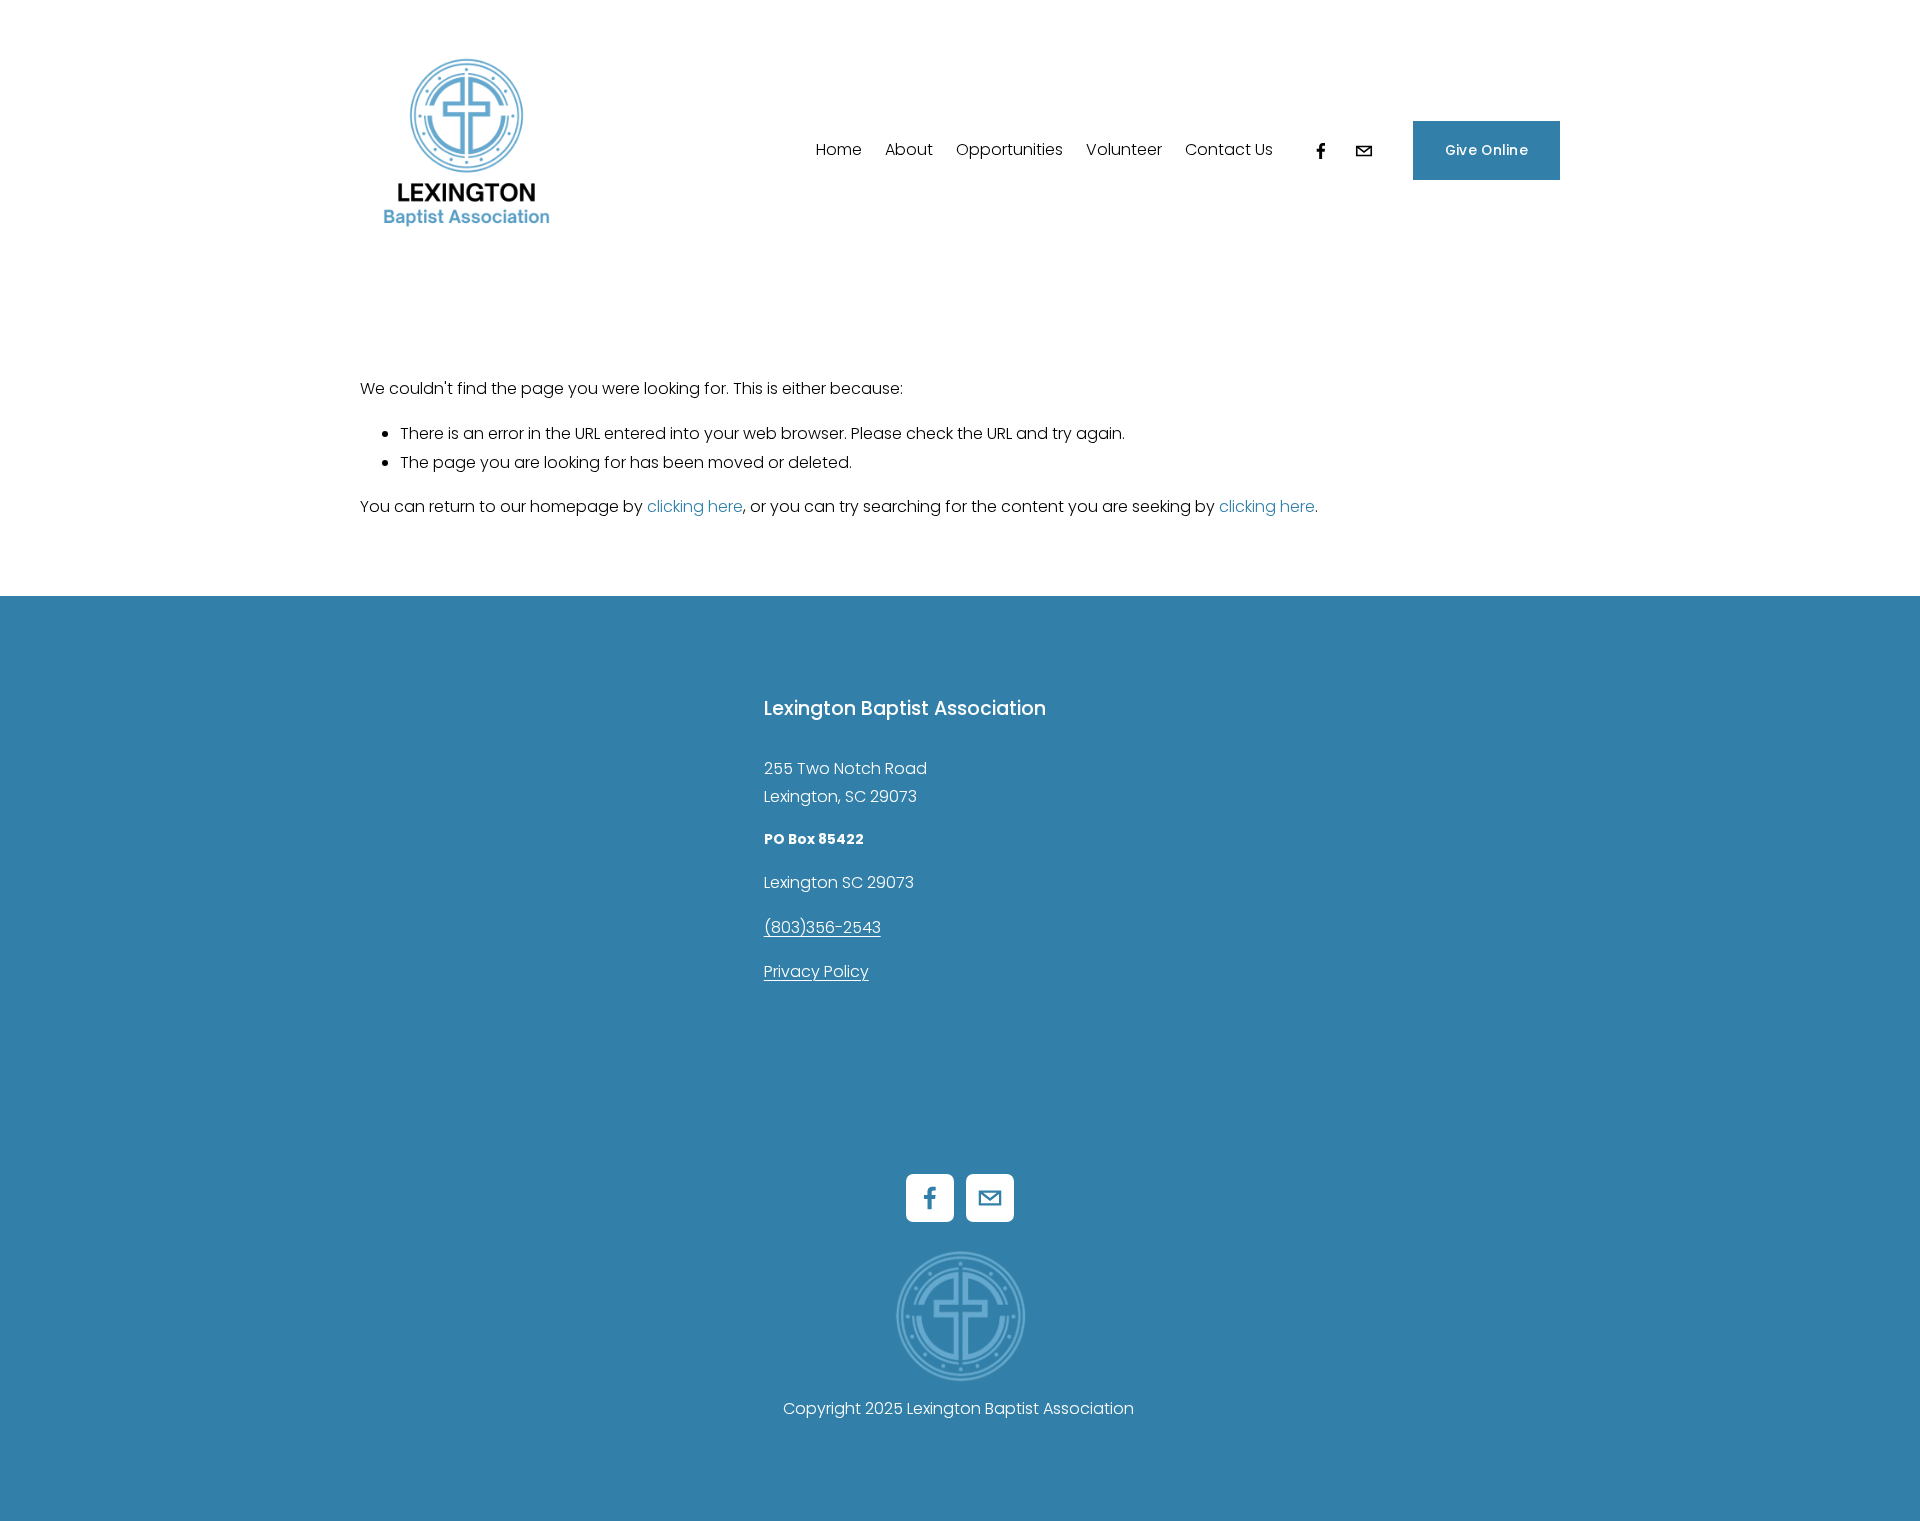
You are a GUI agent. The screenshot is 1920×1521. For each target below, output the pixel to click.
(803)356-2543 (822, 927)
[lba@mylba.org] (1364, 151)
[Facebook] (1321, 151)
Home (839, 149)
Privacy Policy (816, 971)
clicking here (695, 506)
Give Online (1486, 150)
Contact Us (1229, 149)
